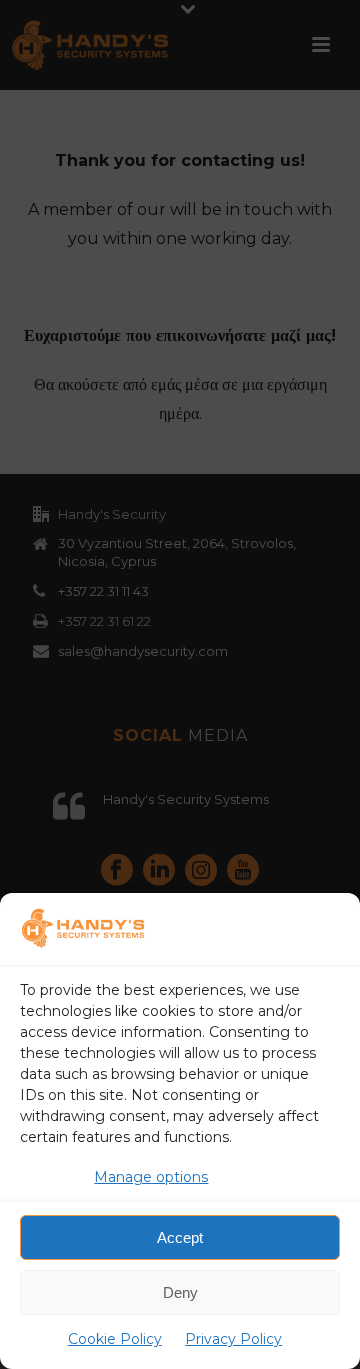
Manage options (151, 1177)
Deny (180, 1292)
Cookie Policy (115, 1339)
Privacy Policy (233, 1339)
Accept (180, 1237)
